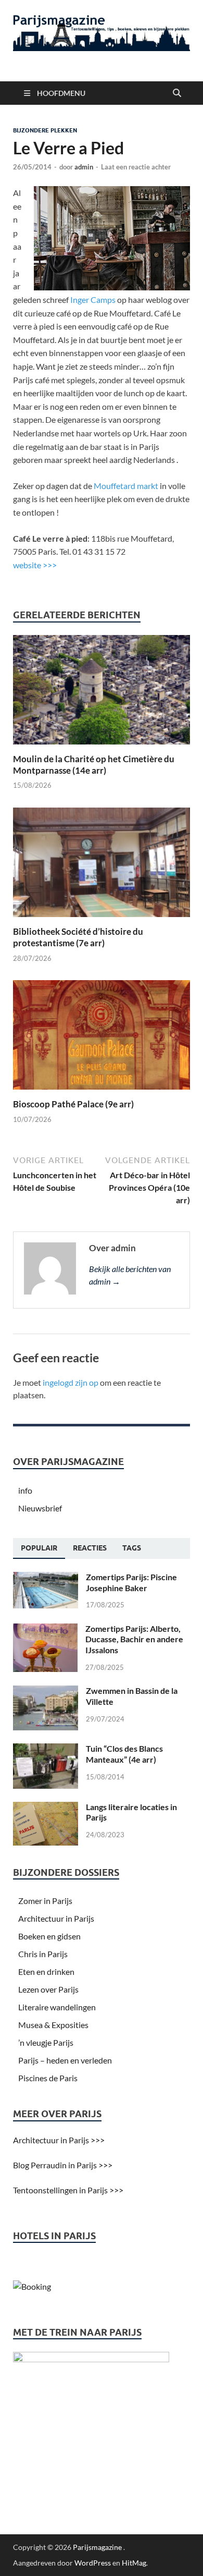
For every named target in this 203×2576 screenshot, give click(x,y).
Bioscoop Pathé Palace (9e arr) (73, 1104)
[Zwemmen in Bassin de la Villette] (46, 1692)
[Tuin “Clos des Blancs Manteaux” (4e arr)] (46, 1749)
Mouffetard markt (126, 486)
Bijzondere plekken (45, 130)
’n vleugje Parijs (46, 2042)
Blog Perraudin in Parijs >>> (63, 2165)
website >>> (35, 565)
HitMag (134, 2563)
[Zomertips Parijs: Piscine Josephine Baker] (46, 1578)
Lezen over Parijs (48, 1989)
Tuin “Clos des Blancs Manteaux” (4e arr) (124, 1754)
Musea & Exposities (53, 2025)
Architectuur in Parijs (56, 1918)
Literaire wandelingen (57, 2007)
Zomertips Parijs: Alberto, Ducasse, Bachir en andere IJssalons (134, 1639)
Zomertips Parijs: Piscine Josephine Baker (131, 1582)
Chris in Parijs (43, 1954)
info (25, 1490)
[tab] (39, 1548)
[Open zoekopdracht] (177, 93)
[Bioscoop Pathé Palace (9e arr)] (102, 1038)
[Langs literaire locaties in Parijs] (46, 1808)
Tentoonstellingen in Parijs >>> (68, 2190)
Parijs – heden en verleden (65, 2060)
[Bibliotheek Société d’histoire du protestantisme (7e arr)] (102, 866)
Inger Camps (93, 300)
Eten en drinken (46, 1971)
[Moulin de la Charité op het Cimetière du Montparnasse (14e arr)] (102, 693)
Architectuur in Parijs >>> (59, 2140)
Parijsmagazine (97, 2547)
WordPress (93, 2563)
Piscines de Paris (48, 2078)
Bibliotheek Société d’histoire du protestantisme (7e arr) (78, 937)
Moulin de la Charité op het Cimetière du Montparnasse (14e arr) (94, 765)
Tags (132, 1548)
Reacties (90, 1548)
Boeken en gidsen (49, 1936)
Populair (39, 1548)
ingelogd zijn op (71, 1382)
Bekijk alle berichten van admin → (130, 1275)
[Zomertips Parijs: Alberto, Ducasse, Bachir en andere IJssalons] (45, 1629)
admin (84, 167)
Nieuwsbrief (40, 1508)
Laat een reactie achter (136, 167)
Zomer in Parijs (45, 1901)
